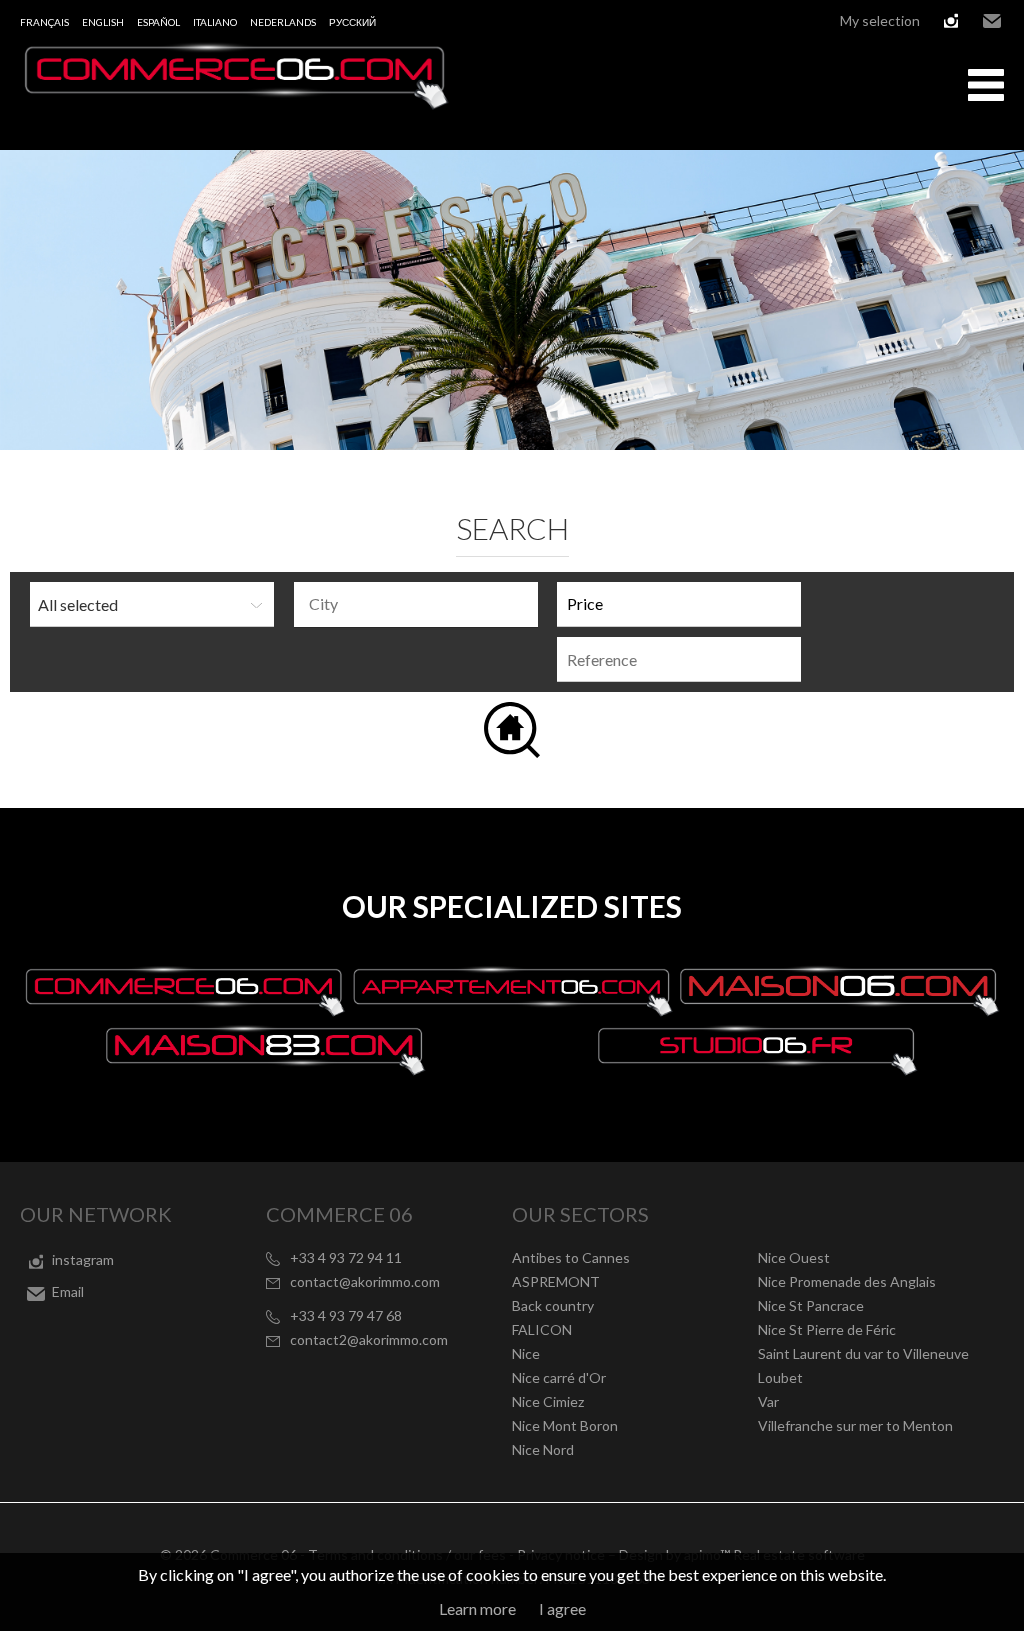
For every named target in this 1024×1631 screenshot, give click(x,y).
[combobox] (416, 604)
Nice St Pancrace (811, 1305)
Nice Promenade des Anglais (847, 1281)
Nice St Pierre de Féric (827, 1329)
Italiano (215, 22)
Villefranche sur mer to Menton (855, 1425)
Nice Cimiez (548, 1401)
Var (768, 1401)
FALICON (542, 1329)
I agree (562, 1608)
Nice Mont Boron (565, 1425)
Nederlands (283, 22)
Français (44, 22)
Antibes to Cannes (571, 1257)
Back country (553, 1305)
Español (158, 22)
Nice (526, 1353)
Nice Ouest (794, 1257)
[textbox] (421, 604)
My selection (880, 20)
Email (992, 21)
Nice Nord (543, 1449)
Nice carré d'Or (559, 1377)
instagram (951, 21)
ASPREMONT (556, 1281)
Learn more (477, 1608)
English (103, 22)
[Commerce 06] (235, 103)
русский (352, 22)
